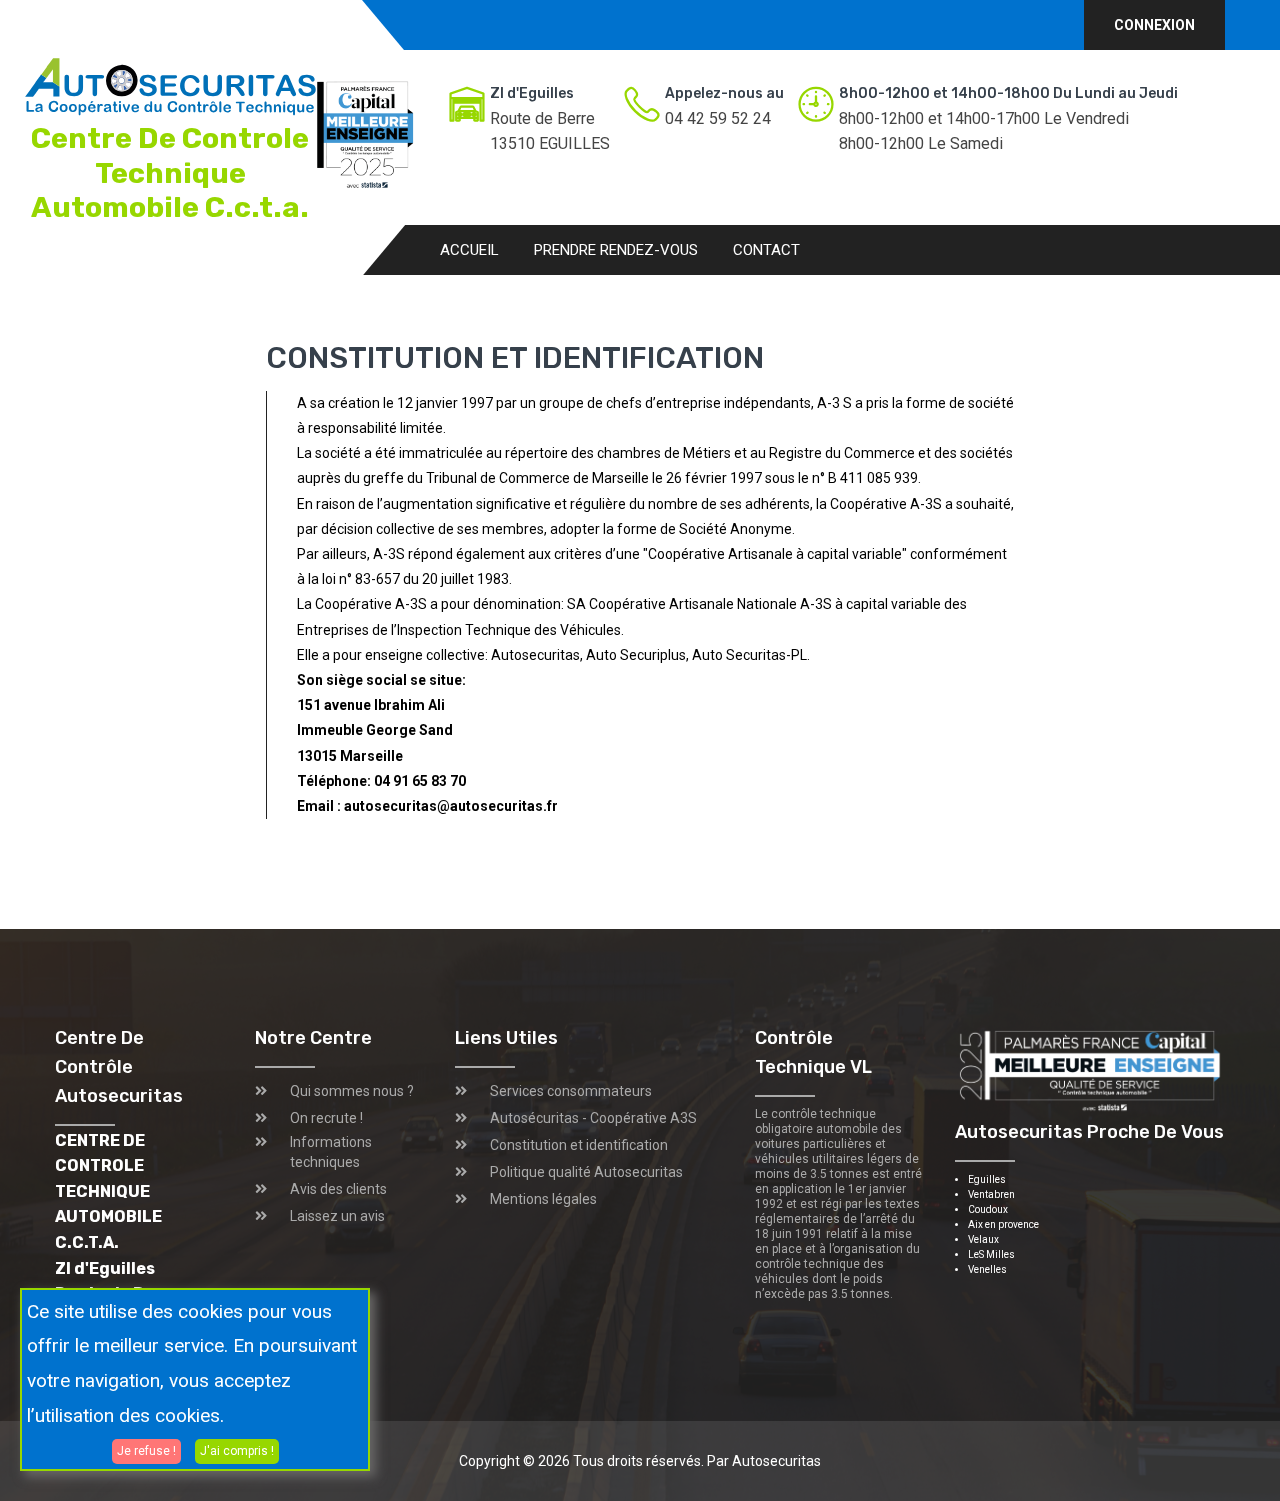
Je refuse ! (146, 1450)
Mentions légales (543, 1199)
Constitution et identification (579, 1145)
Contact (766, 250)
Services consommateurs (571, 1091)
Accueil (469, 250)
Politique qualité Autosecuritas (586, 1172)
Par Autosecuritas (764, 1461)
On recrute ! (326, 1118)
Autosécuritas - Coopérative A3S (593, 1118)
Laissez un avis (337, 1216)
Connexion (1154, 25)
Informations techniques (331, 1152)
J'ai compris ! (237, 1450)
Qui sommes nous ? (352, 1091)
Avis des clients (338, 1189)
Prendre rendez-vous (616, 250)
